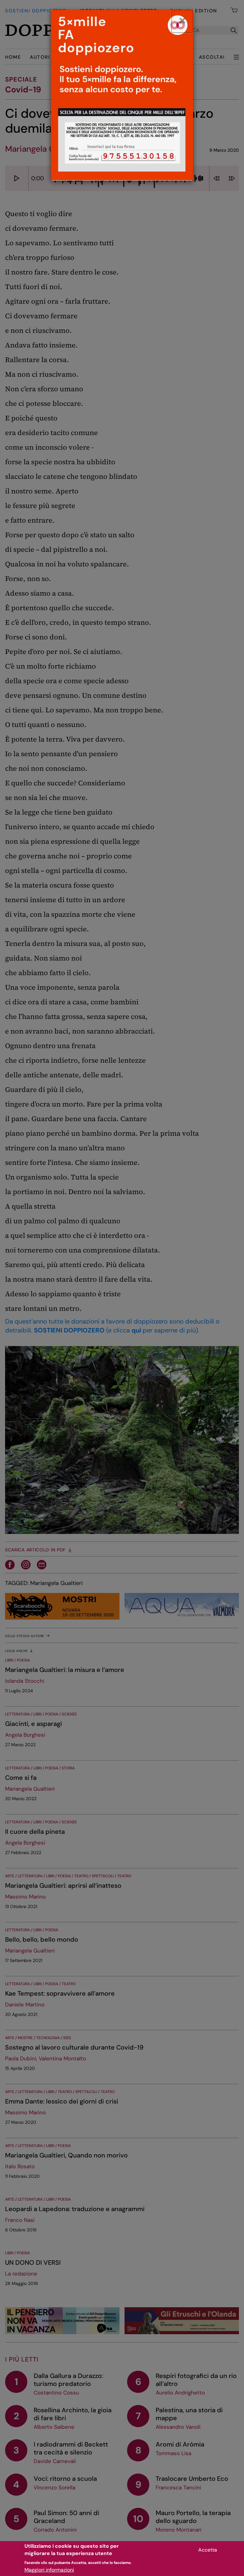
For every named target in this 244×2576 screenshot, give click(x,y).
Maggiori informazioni (49, 2570)
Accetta (208, 2550)
